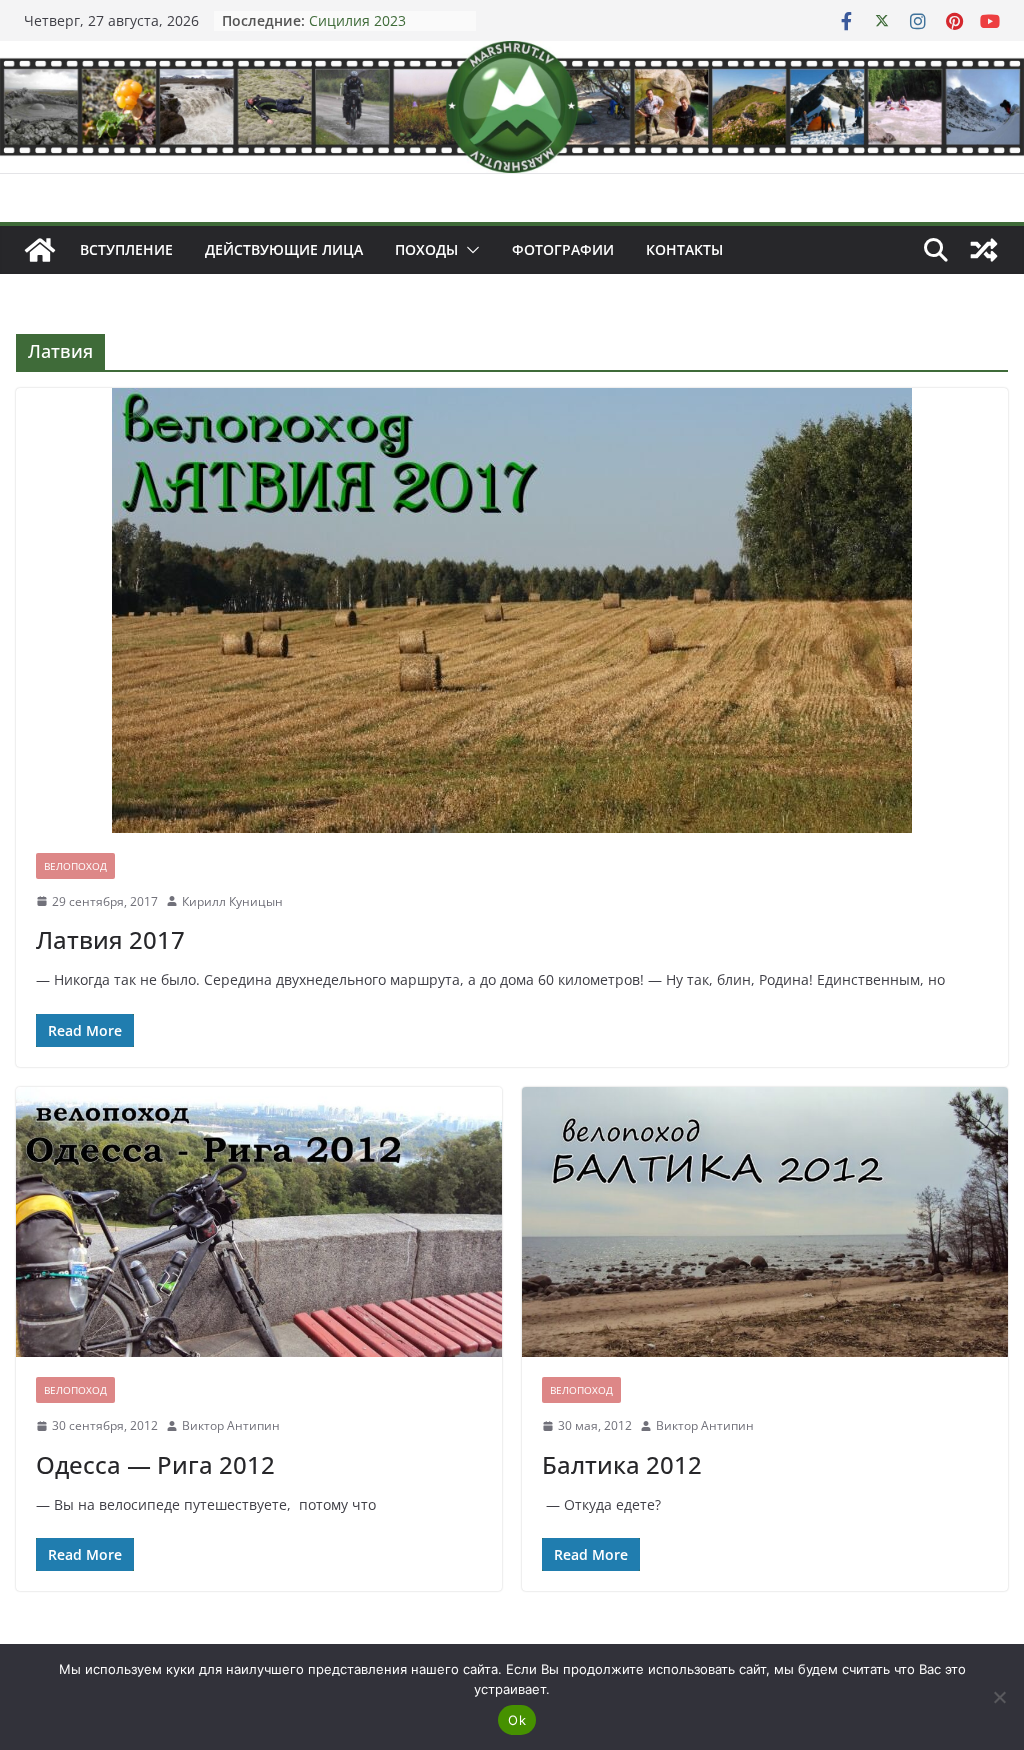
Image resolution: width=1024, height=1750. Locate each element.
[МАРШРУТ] (40, 250)
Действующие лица (284, 249)
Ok (517, 1720)
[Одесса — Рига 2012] (259, 1222)
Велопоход (75, 866)
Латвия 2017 (110, 939)
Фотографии (563, 249)
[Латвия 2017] (512, 610)
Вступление (126, 249)
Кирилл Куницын (232, 901)
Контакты (684, 249)
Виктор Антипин (231, 1425)
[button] (469, 250)
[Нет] (999, 1697)
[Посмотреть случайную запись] (984, 250)
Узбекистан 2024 (366, 19)
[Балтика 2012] (765, 1222)
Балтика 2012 (622, 1464)
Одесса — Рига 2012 (155, 1464)
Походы (426, 249)
